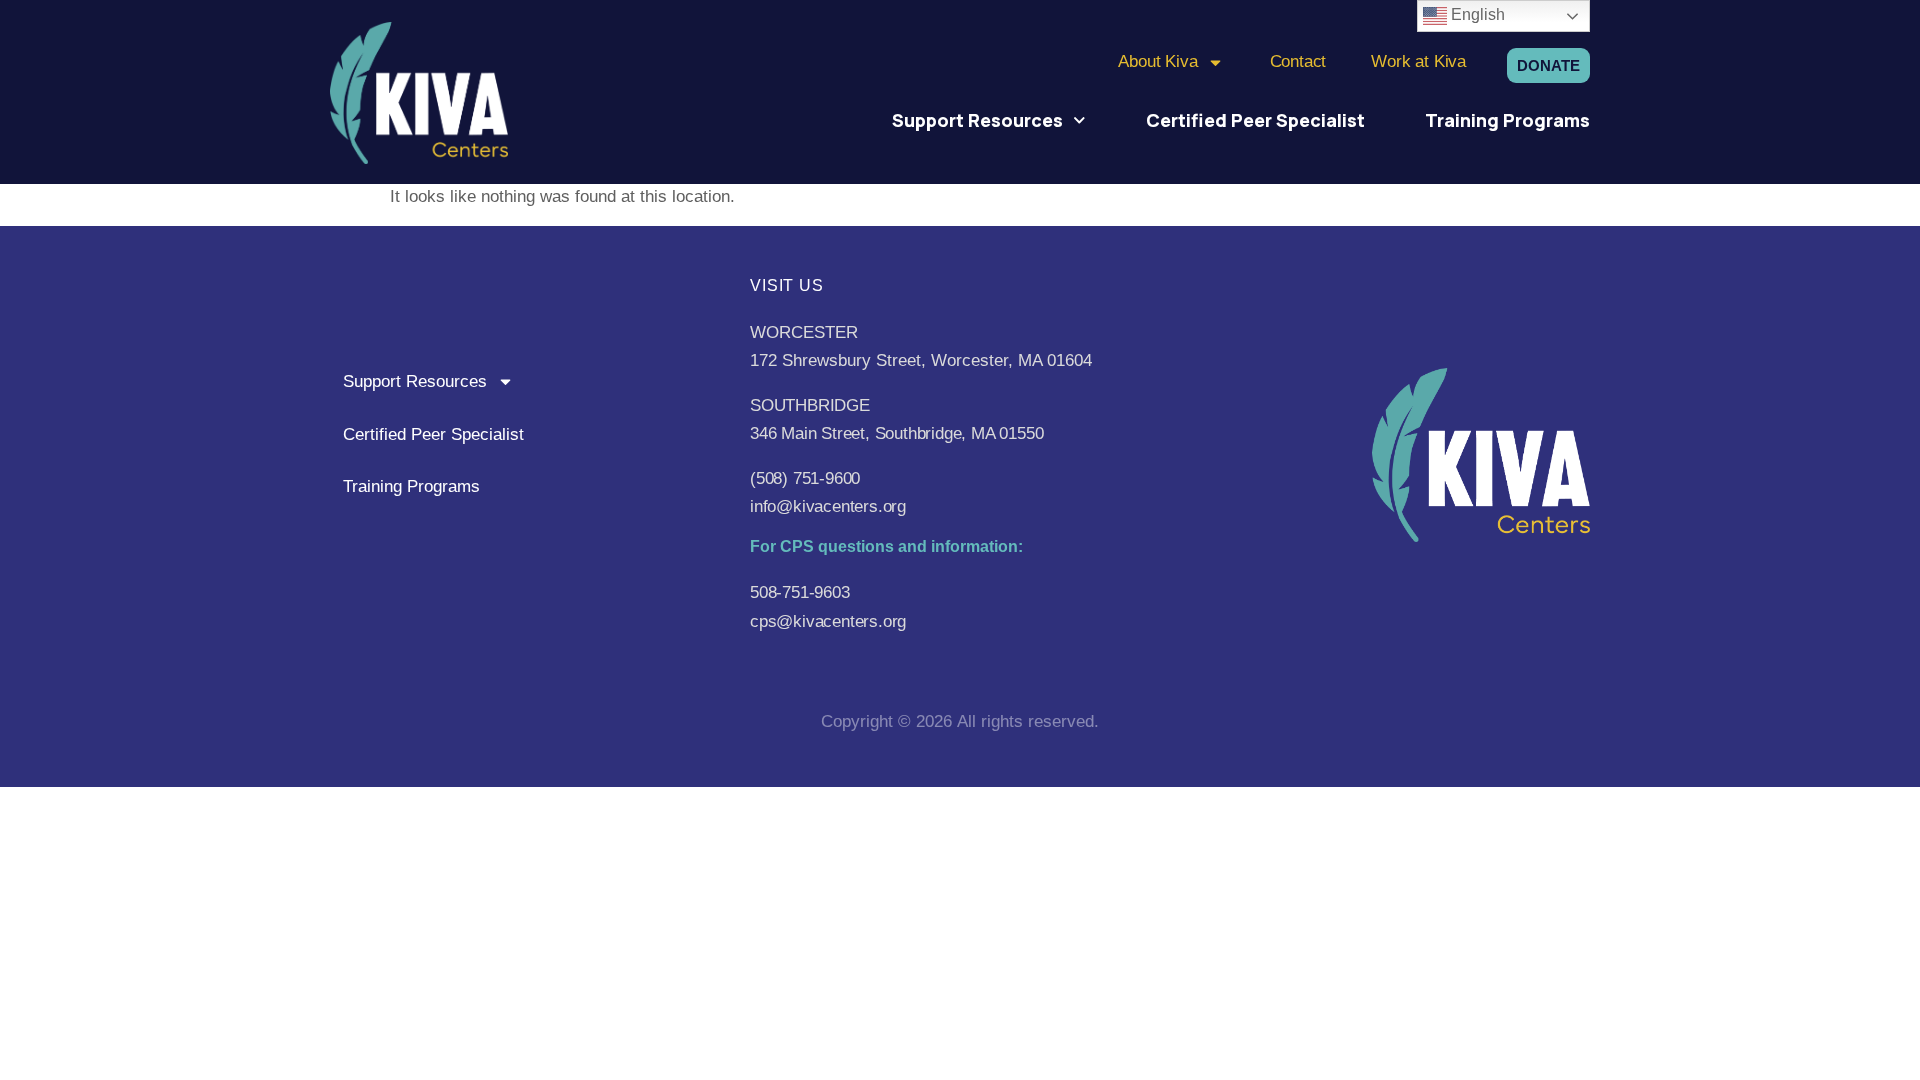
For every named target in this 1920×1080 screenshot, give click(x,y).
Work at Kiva (1418, 61)
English (1476, 14)
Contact (1298, 61)
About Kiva (1157, 61)
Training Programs (1507, 120)
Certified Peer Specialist (1255, 120)
